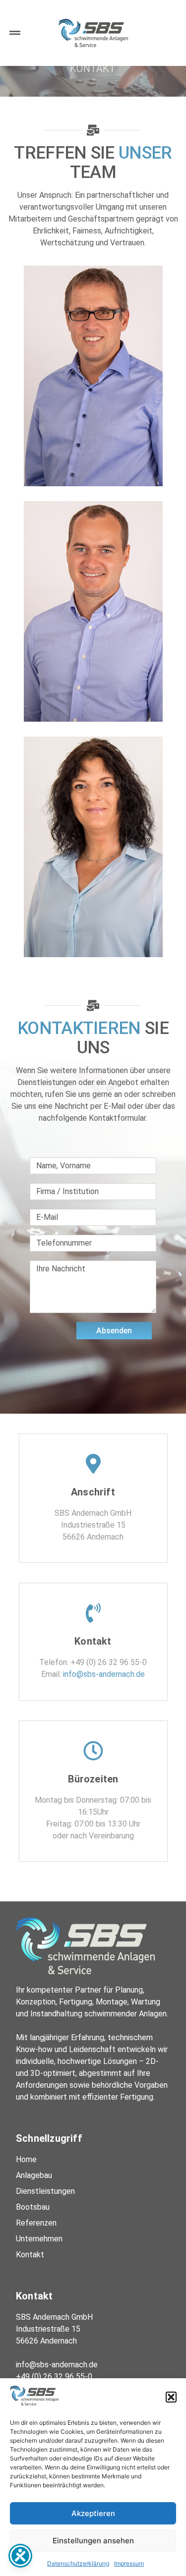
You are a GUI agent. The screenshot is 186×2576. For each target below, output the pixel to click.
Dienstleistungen (45, 2191)
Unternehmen (39, 2239)
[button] (171, 2397)
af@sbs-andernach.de (93, 393)
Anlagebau (34, 2175)
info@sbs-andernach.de (93, 864)
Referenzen (36, 2223)
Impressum (129, 2563)
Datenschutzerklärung (78, 2563)
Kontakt (30, 2255)
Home (26, 2159)
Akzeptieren (93, 2513)
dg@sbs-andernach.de (93, 628)
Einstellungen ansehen (93, 2541)
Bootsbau (33, 2207)
